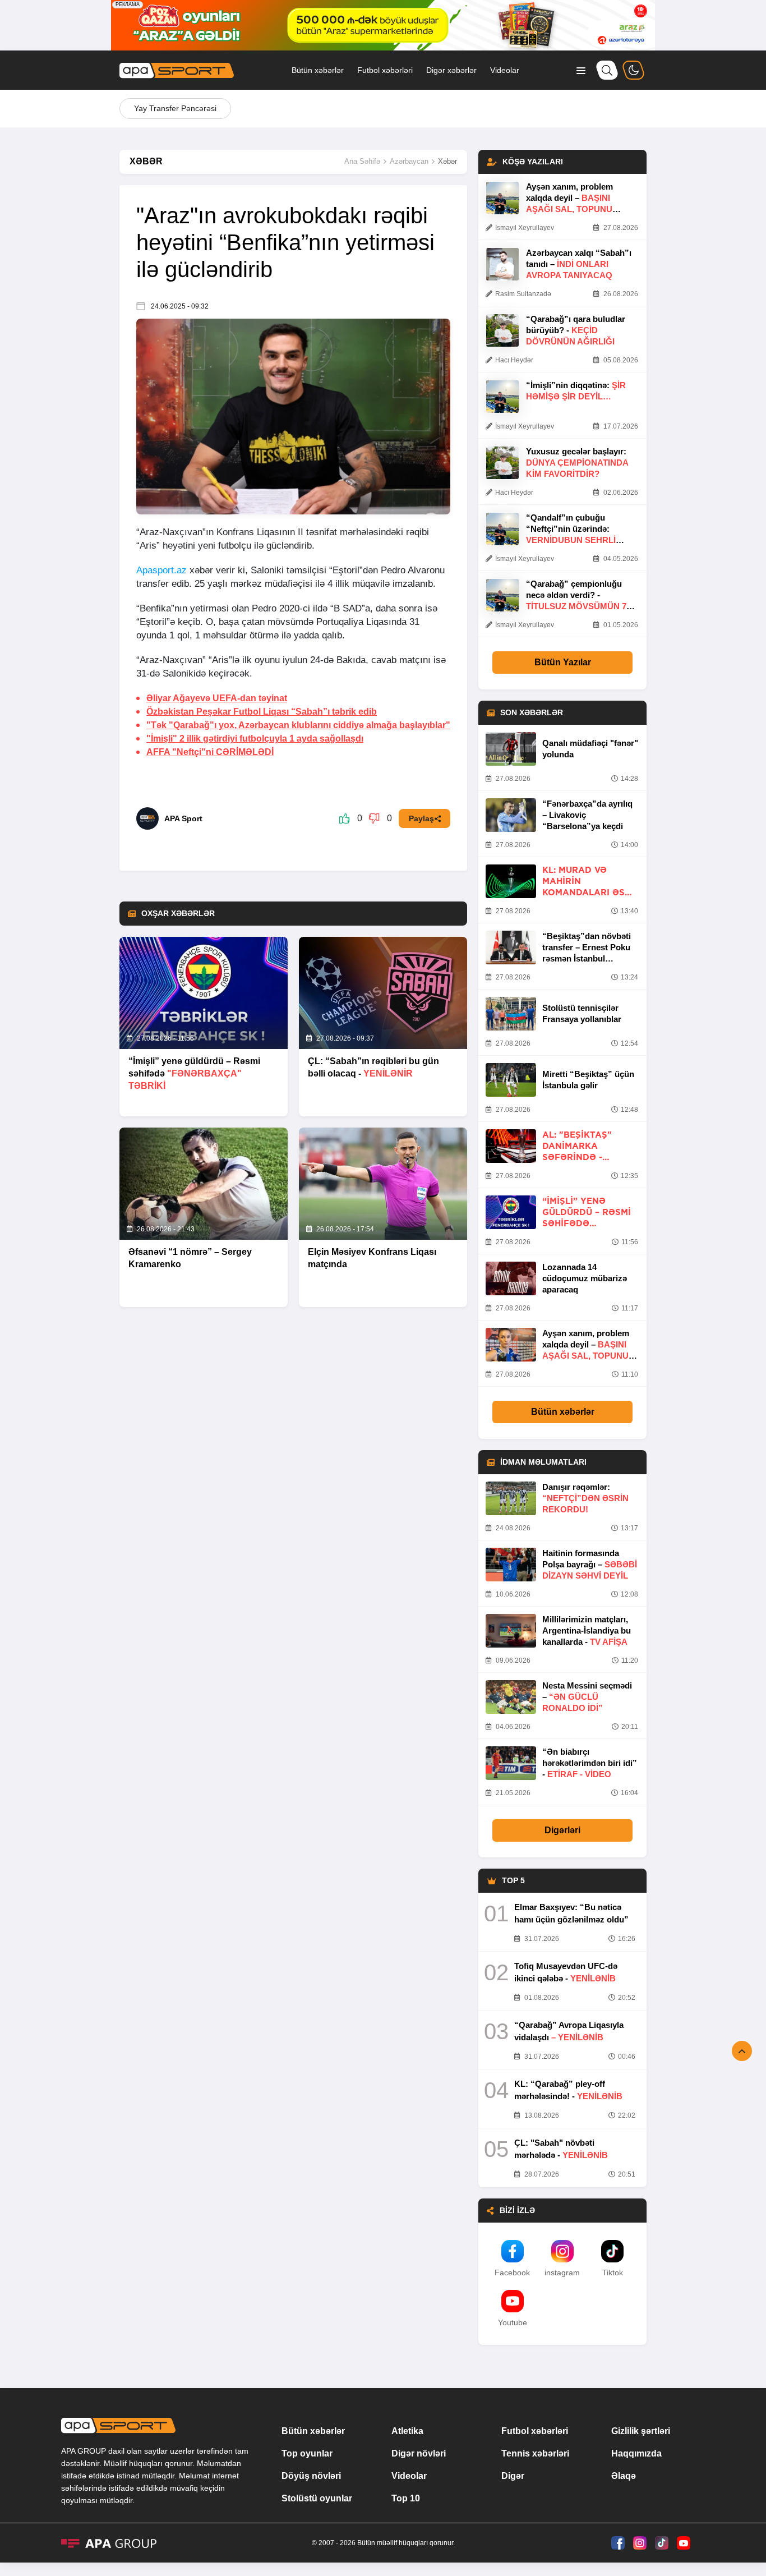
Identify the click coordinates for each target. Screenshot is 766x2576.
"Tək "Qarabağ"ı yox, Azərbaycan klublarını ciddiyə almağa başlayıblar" (298, 725)
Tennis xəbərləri (535, 2453)
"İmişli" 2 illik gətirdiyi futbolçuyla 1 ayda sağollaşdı (255, 739)
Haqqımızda (636, 2453)
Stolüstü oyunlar (317, 2498)
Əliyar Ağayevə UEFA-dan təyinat (217, 698)
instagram (562, 2273)
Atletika (407, 2431)
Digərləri (562, 1830)
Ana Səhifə (362, 161)
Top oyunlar (307, 2453)
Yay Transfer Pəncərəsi (175, 108)
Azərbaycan (409, 161)
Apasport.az (161, 570)
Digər (513, 2476)
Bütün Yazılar (563, 662)
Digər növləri (419, 2453)
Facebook (512, 2273)
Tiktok (613, 2273)
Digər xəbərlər (451, 70)
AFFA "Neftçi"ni (210, 752)
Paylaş (421, 818)
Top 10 (406, 2498)
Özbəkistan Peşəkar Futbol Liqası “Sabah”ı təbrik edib (262, 712)
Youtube (513, 2322)
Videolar (505, 70)
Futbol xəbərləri (385, 70)
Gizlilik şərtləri (641, 2431)
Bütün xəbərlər (318, 70)
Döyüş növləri (311, 2476)
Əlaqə (624, 2476)
